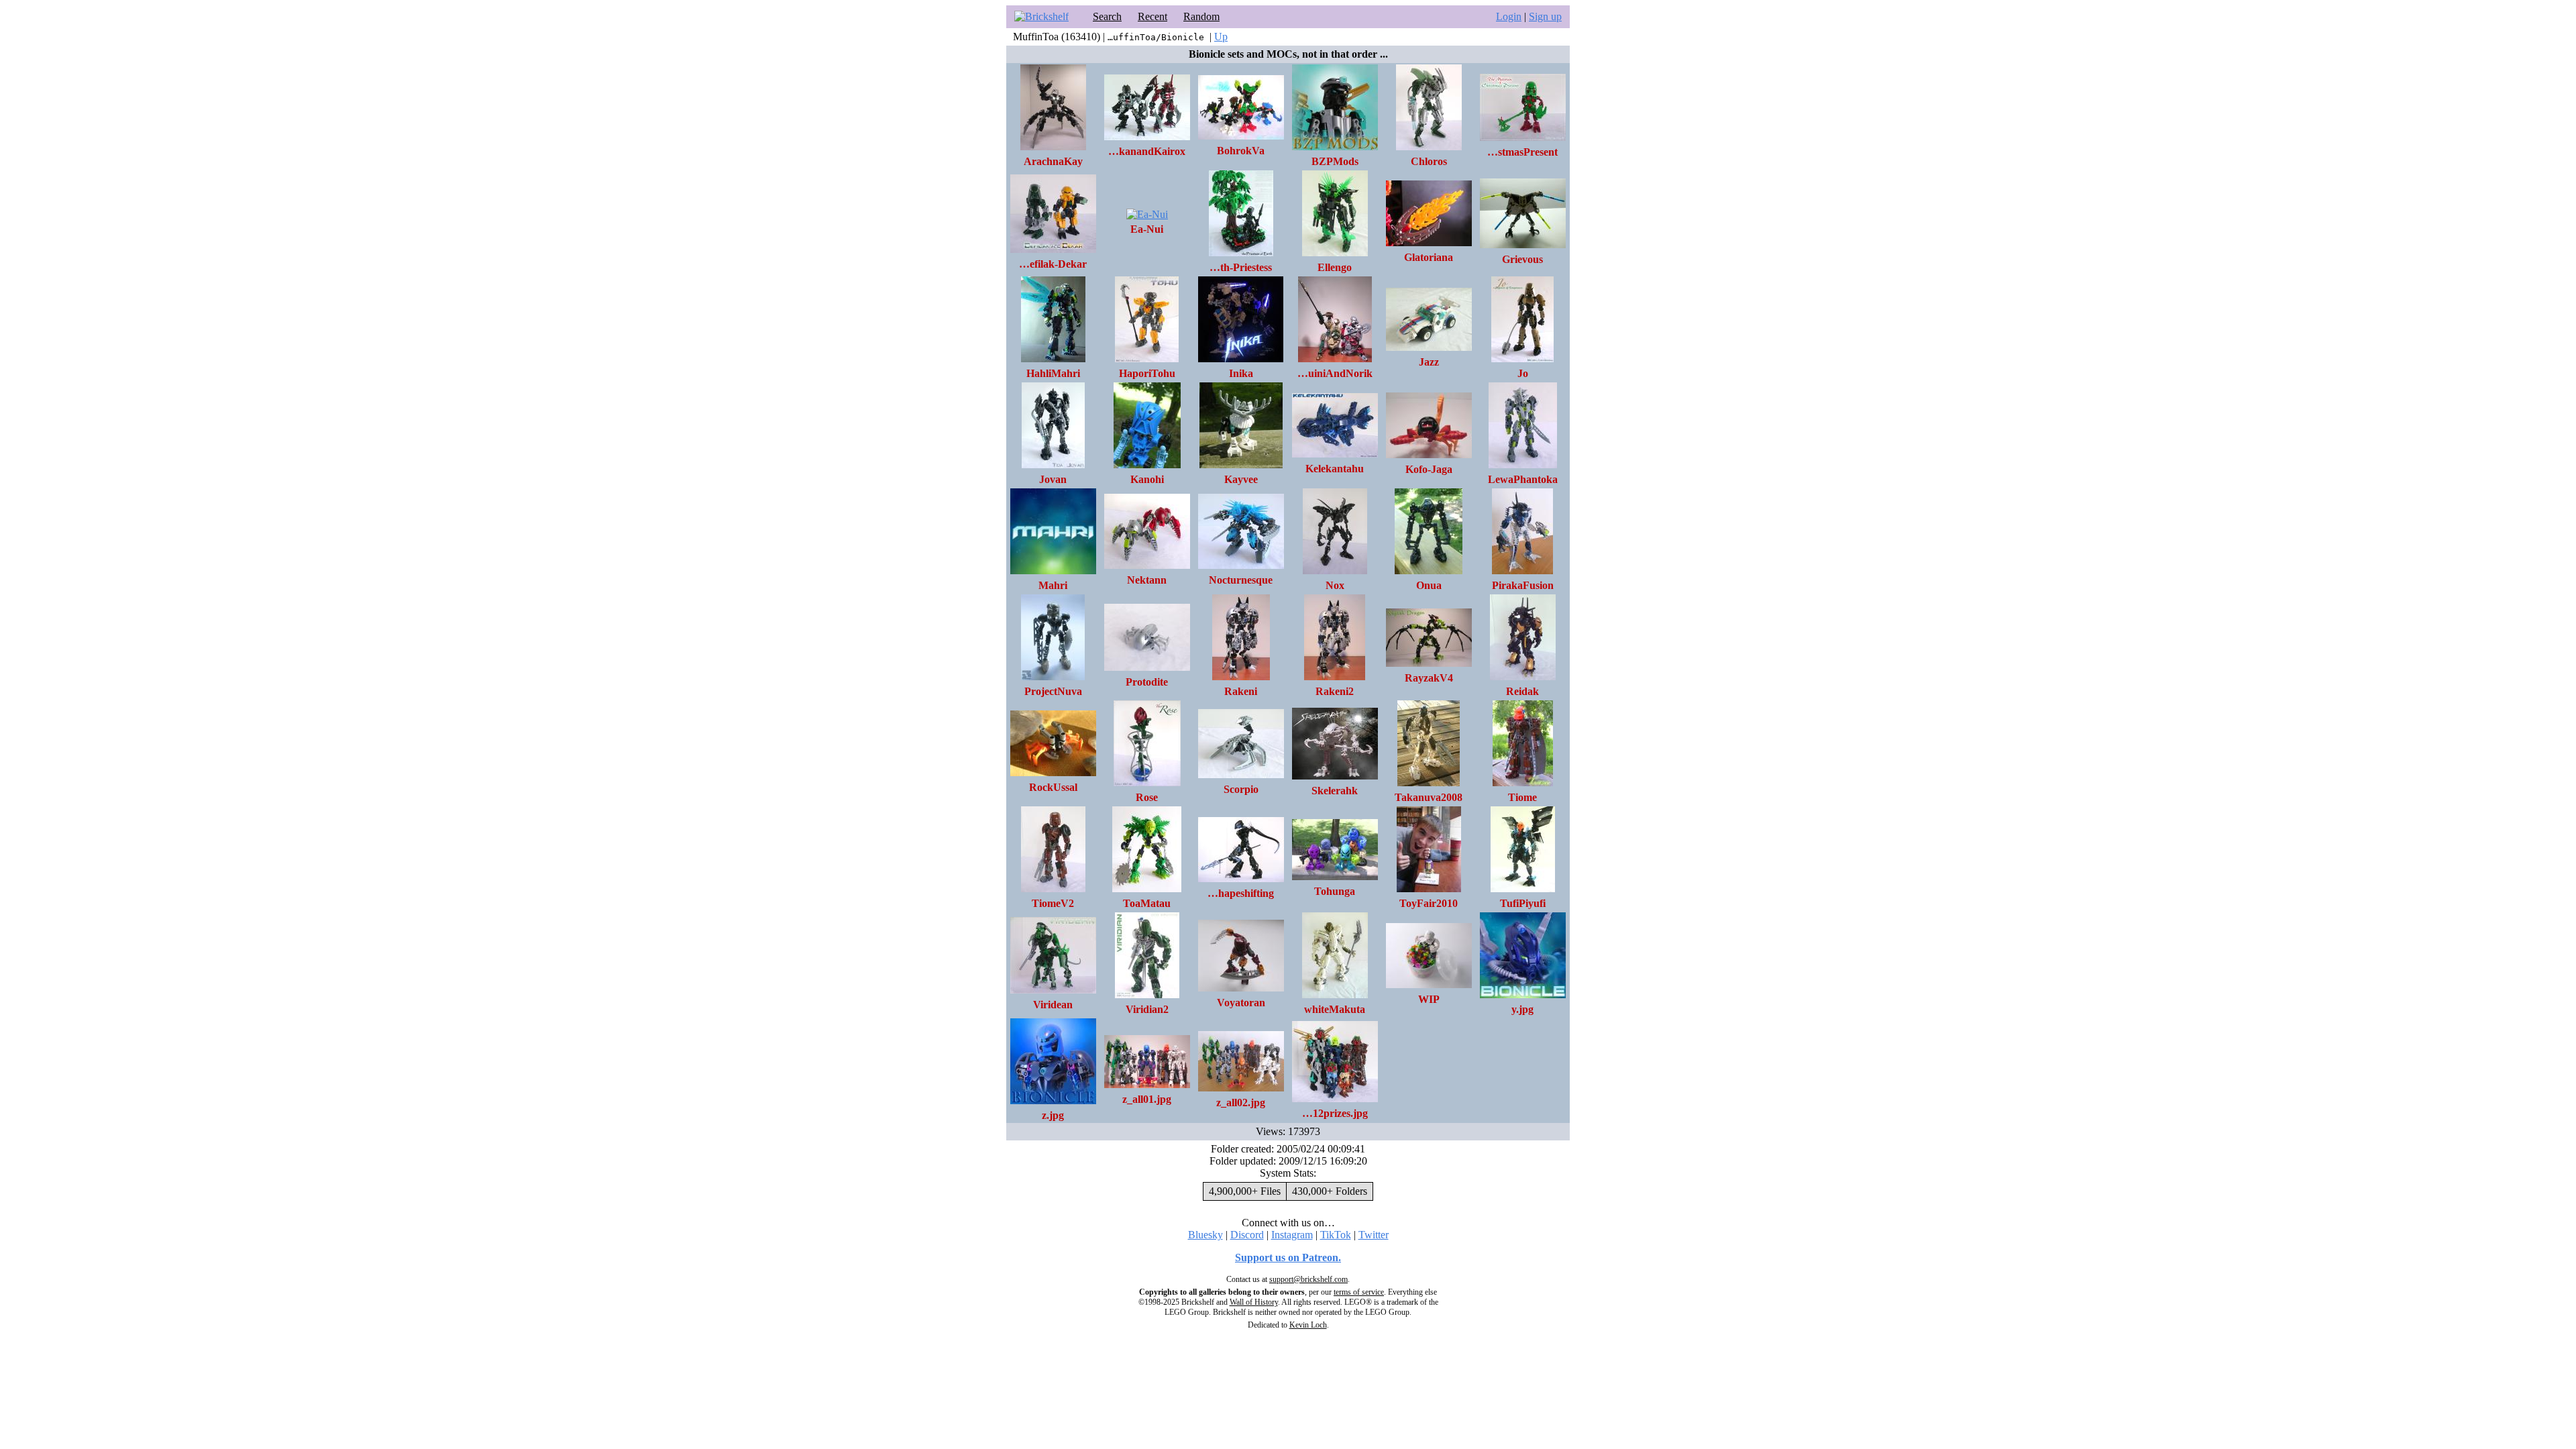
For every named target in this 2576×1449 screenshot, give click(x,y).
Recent (1152, 16)
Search (1107, 16)
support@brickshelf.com (1308, 1279)
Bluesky (1205, 1235)
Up (1221, 37)
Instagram (1292, 1235)
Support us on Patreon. (1288, 1257)
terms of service (1359, 1292)
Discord (1247, 1235)
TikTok (1336, 1235)
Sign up (1545, 16)
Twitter (1374, 1235)
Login (1509, 16)
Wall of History (1254, 1302)
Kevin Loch (1308, 1325)
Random (1201, 16)
